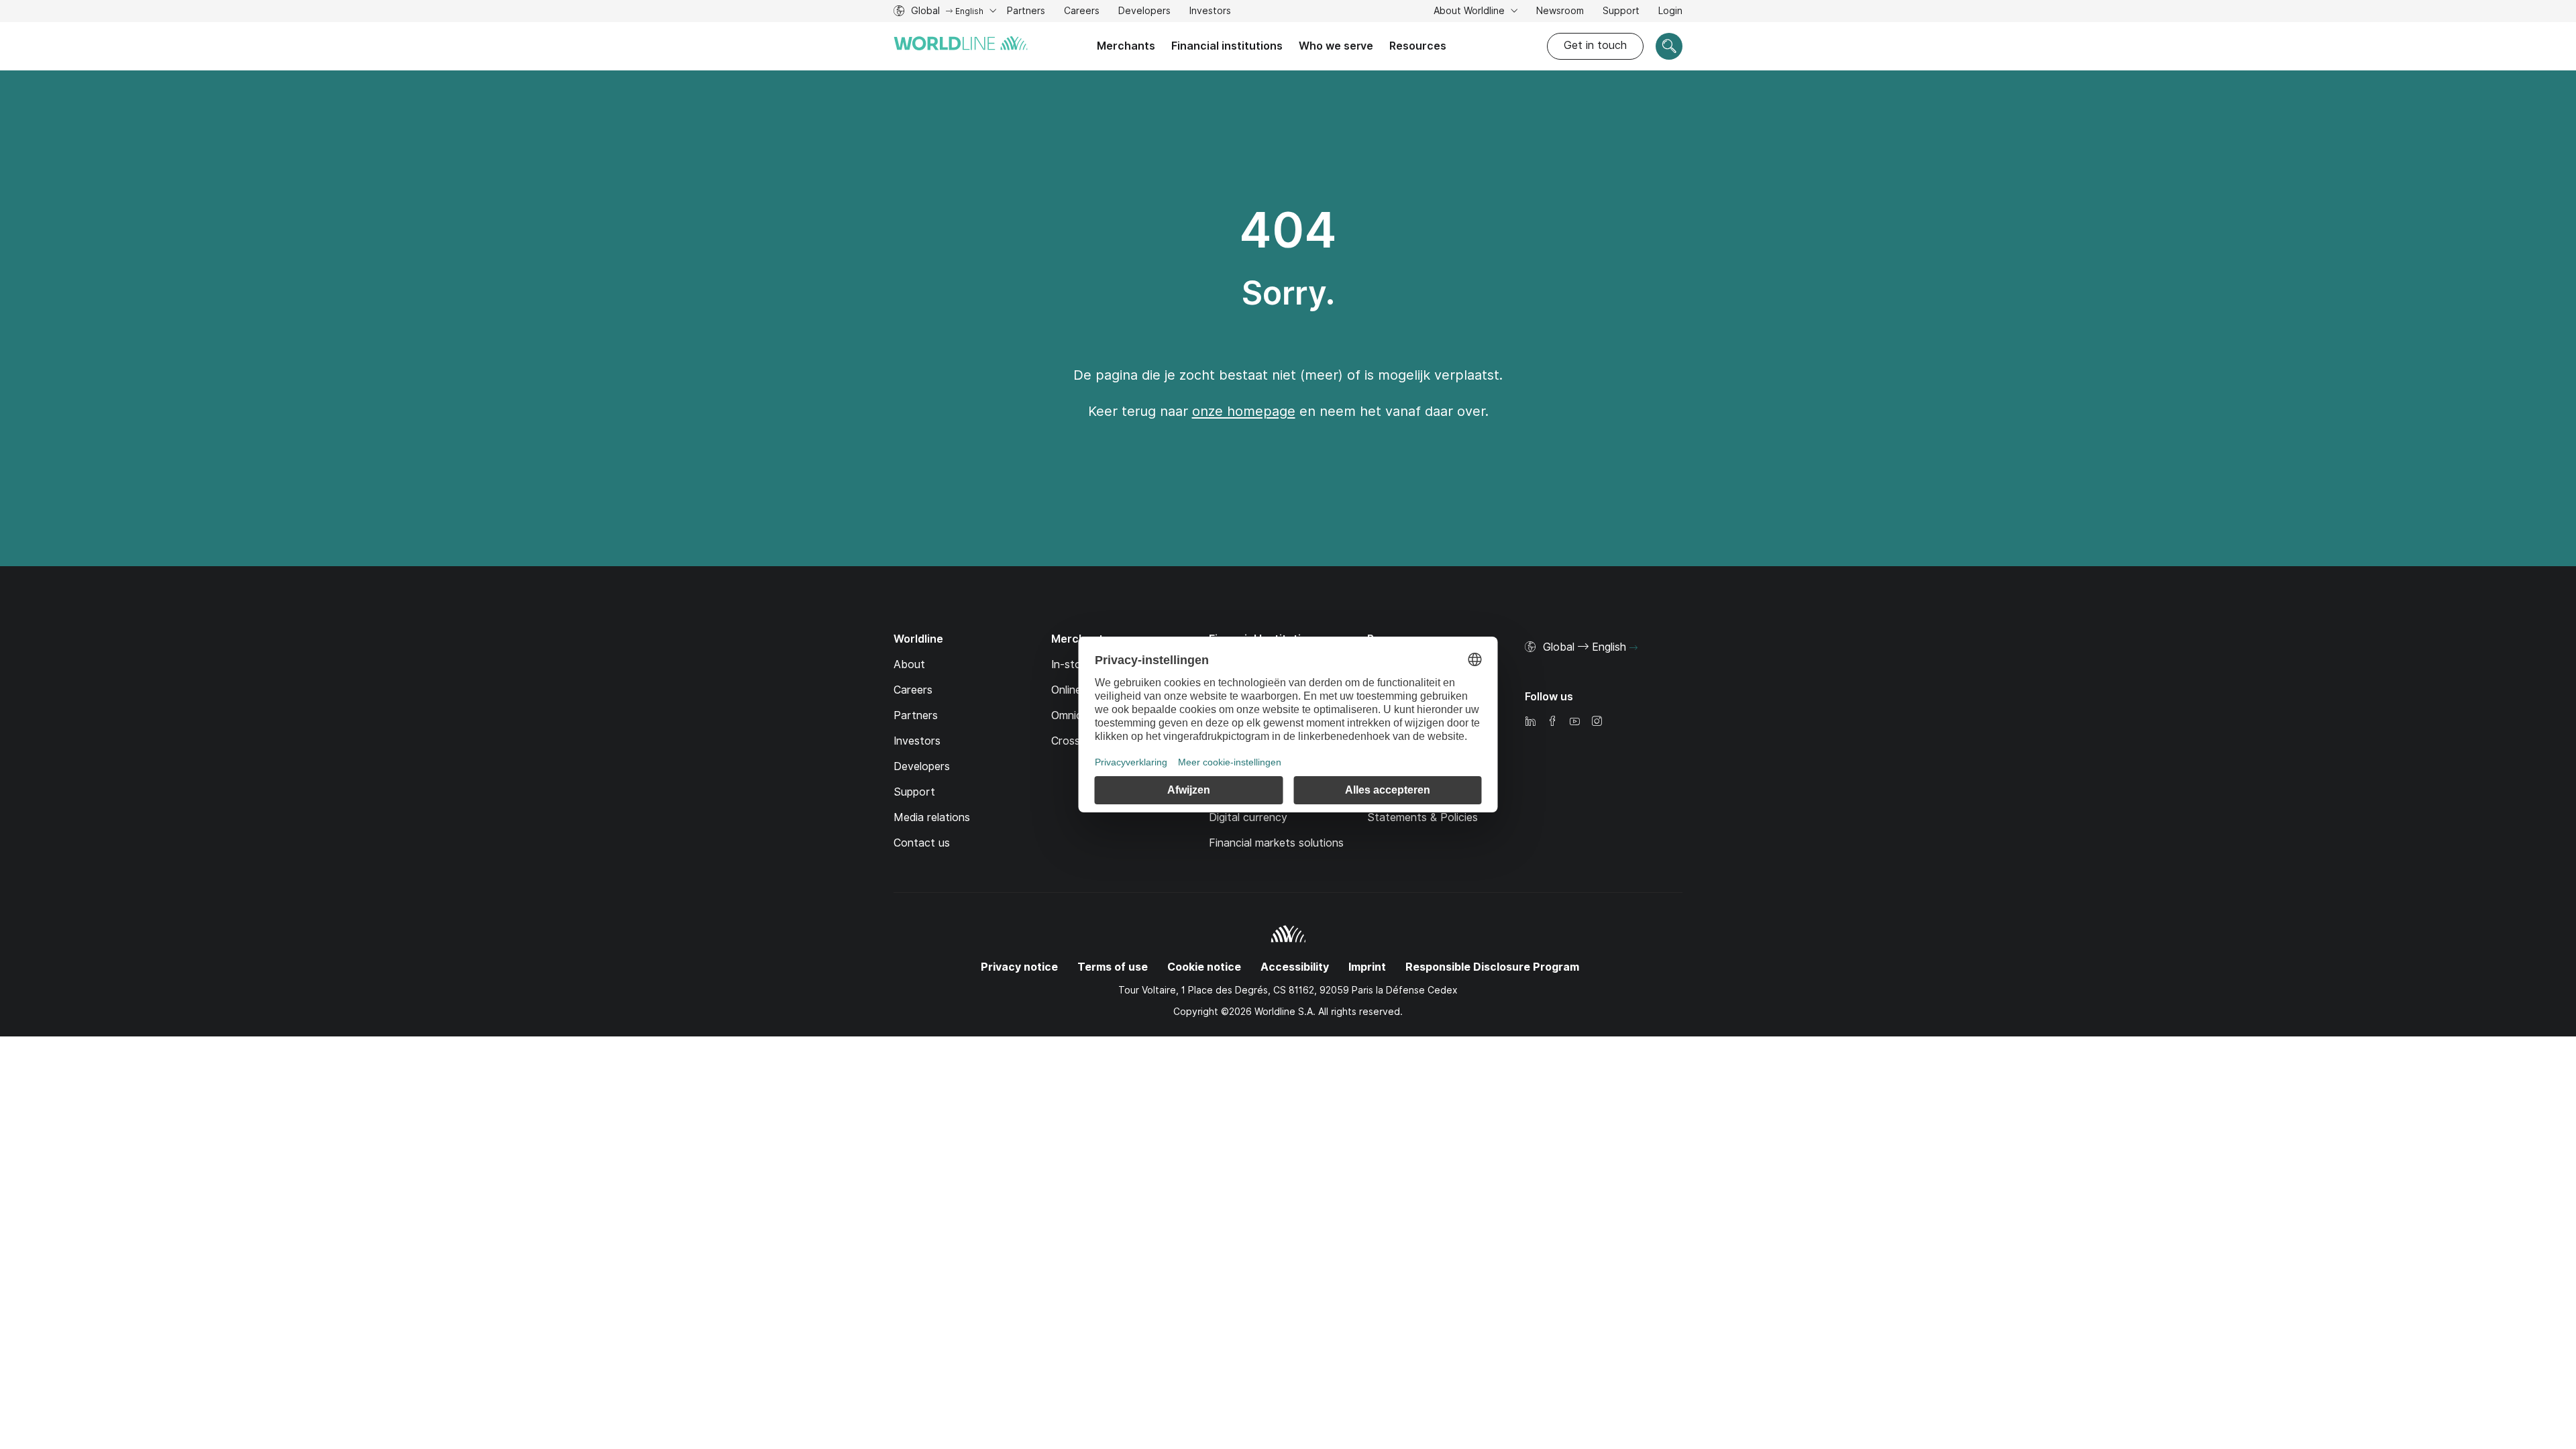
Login (1670, 11)
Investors (1210, 12)
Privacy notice (1019, 967)
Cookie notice (1204, 967)
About (909, 664)
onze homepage (1244, 411)
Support (1621, 12)
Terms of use (1113, 967)
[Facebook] (1552, 722)
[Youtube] (1574, 722)
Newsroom (1560, 11)
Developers (1144, 12)
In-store (1071, 664)
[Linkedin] (1530, 722)
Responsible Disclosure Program (1492, 967)
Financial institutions (1227, 46)
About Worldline (1470, 11)
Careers (1082, 12)
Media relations (932, 817)
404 (1288, 230)
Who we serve (1336, 46)
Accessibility (1295, 967)
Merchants (1126, 46)
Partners (1026, 11)
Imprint (1367, 967)
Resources (1418, 46)
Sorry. (1288, 293)
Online (1066, 690)
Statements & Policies (1423, 817)
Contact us (922, 843)
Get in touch (1595, 45)
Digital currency (1248, 817)
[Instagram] (1597, 722)
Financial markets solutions (1276, 843)
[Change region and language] (1633, 648)
